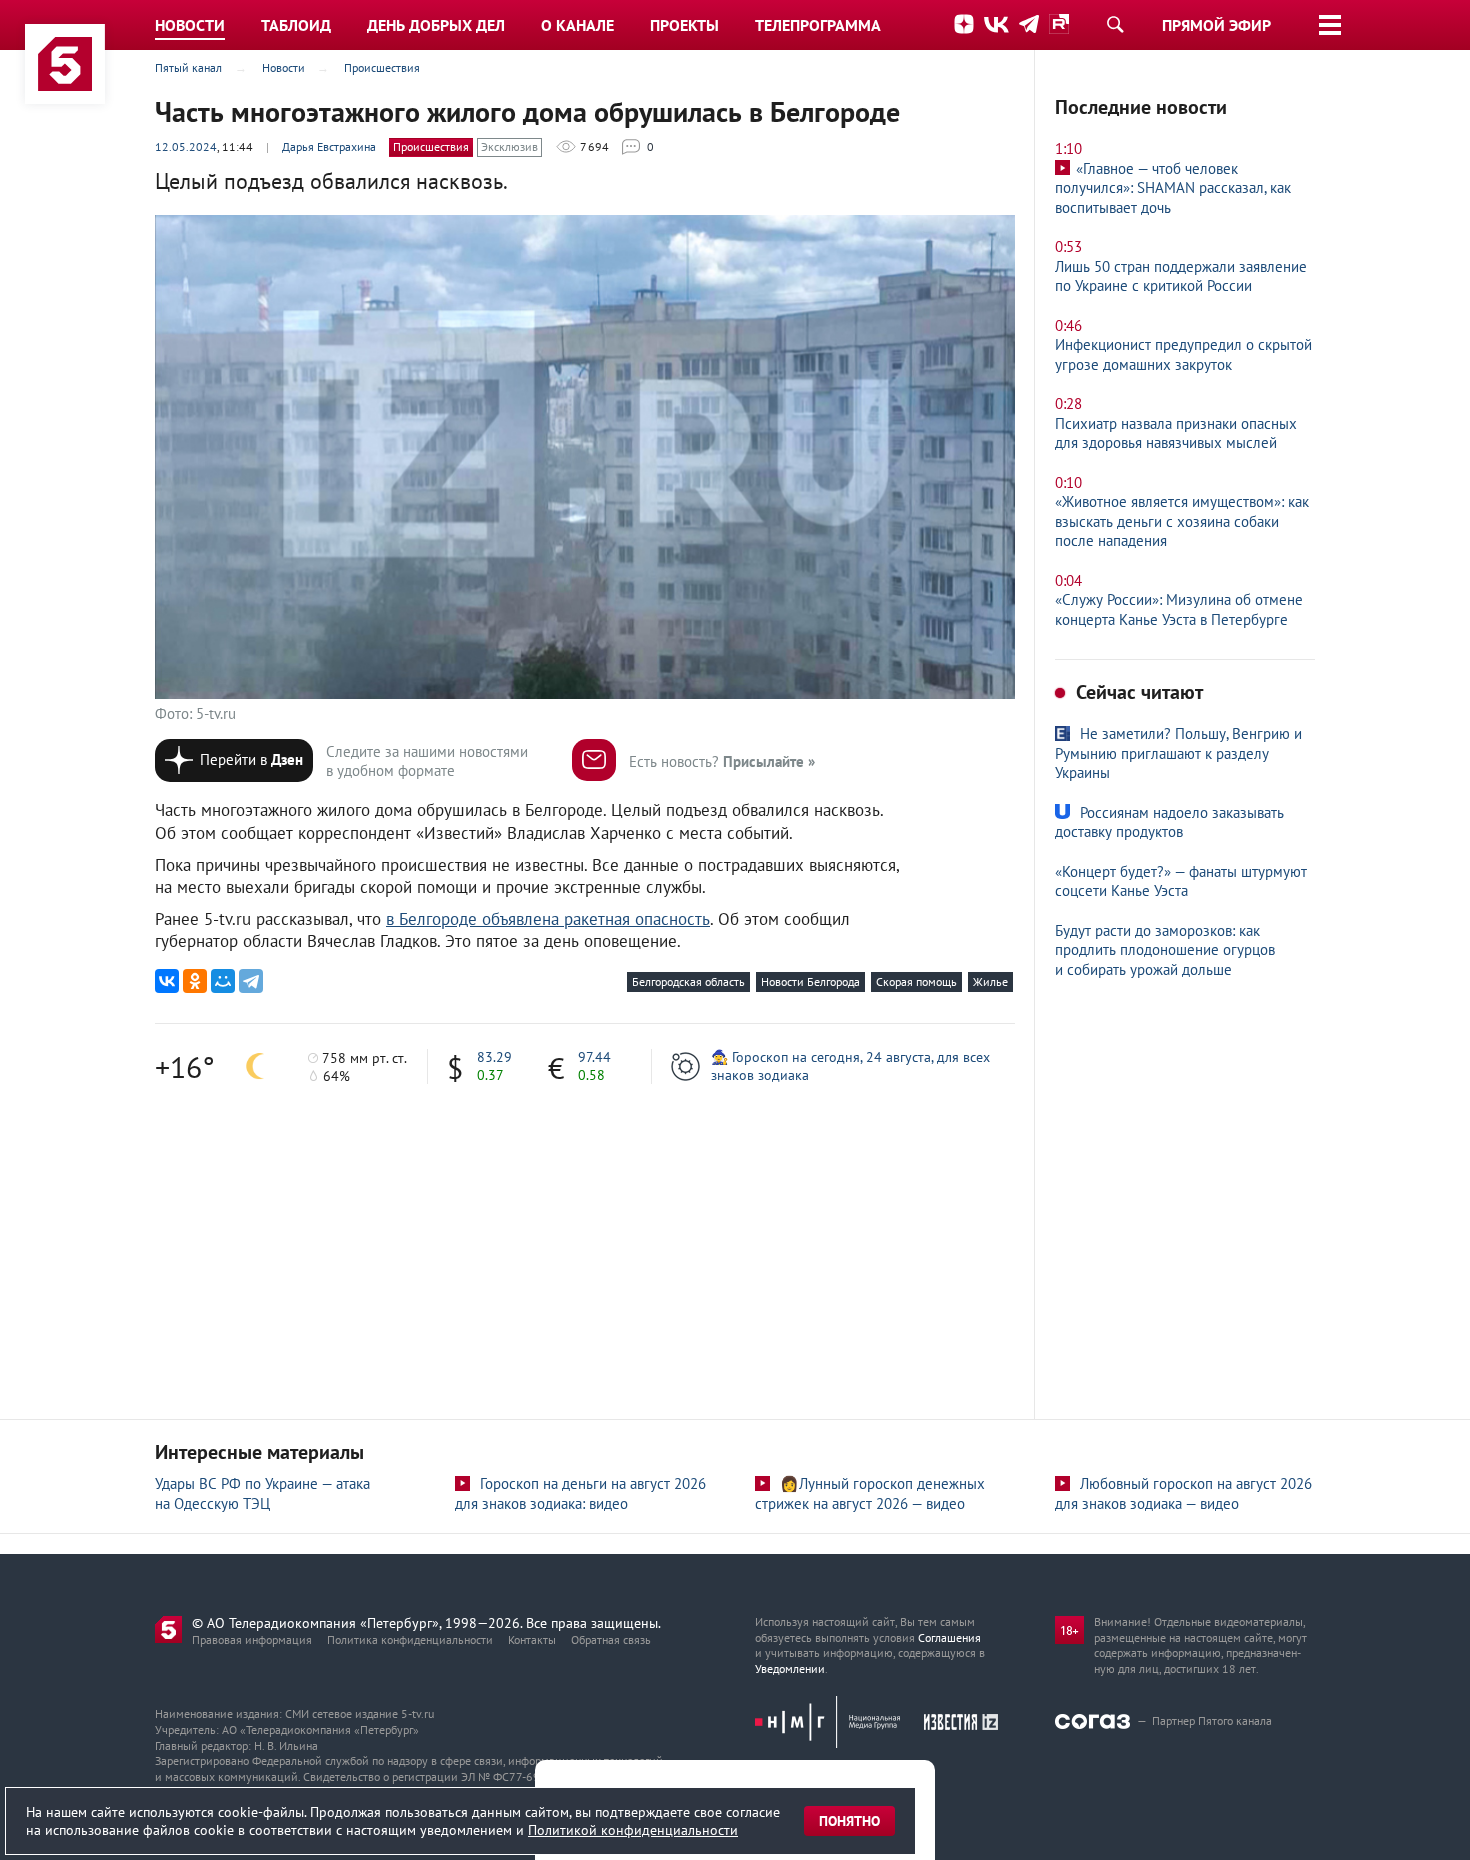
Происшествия (431, 146)
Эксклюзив (509, 146)
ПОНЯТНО (849, 1821)
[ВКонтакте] (167, 981)
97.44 (594, 1057)
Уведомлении (790, 1668)
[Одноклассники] (195, 981)
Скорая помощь (916, 981)
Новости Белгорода (810, 981)
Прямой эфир (1216, 25)
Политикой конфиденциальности (633, 1830)
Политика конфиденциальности (410, 1639)
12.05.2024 (186, 146)
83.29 (494, 1057)
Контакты (532, 1639)
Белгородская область (688, 981)
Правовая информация (252, 1639)
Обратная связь (611, 1639)
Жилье (990, 981)
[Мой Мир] (223, 981)
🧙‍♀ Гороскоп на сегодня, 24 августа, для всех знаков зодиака (850, 1066)
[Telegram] (251, 981)
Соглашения (949, 1637)
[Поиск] (1115, 24)
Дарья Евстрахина (329, 146)
